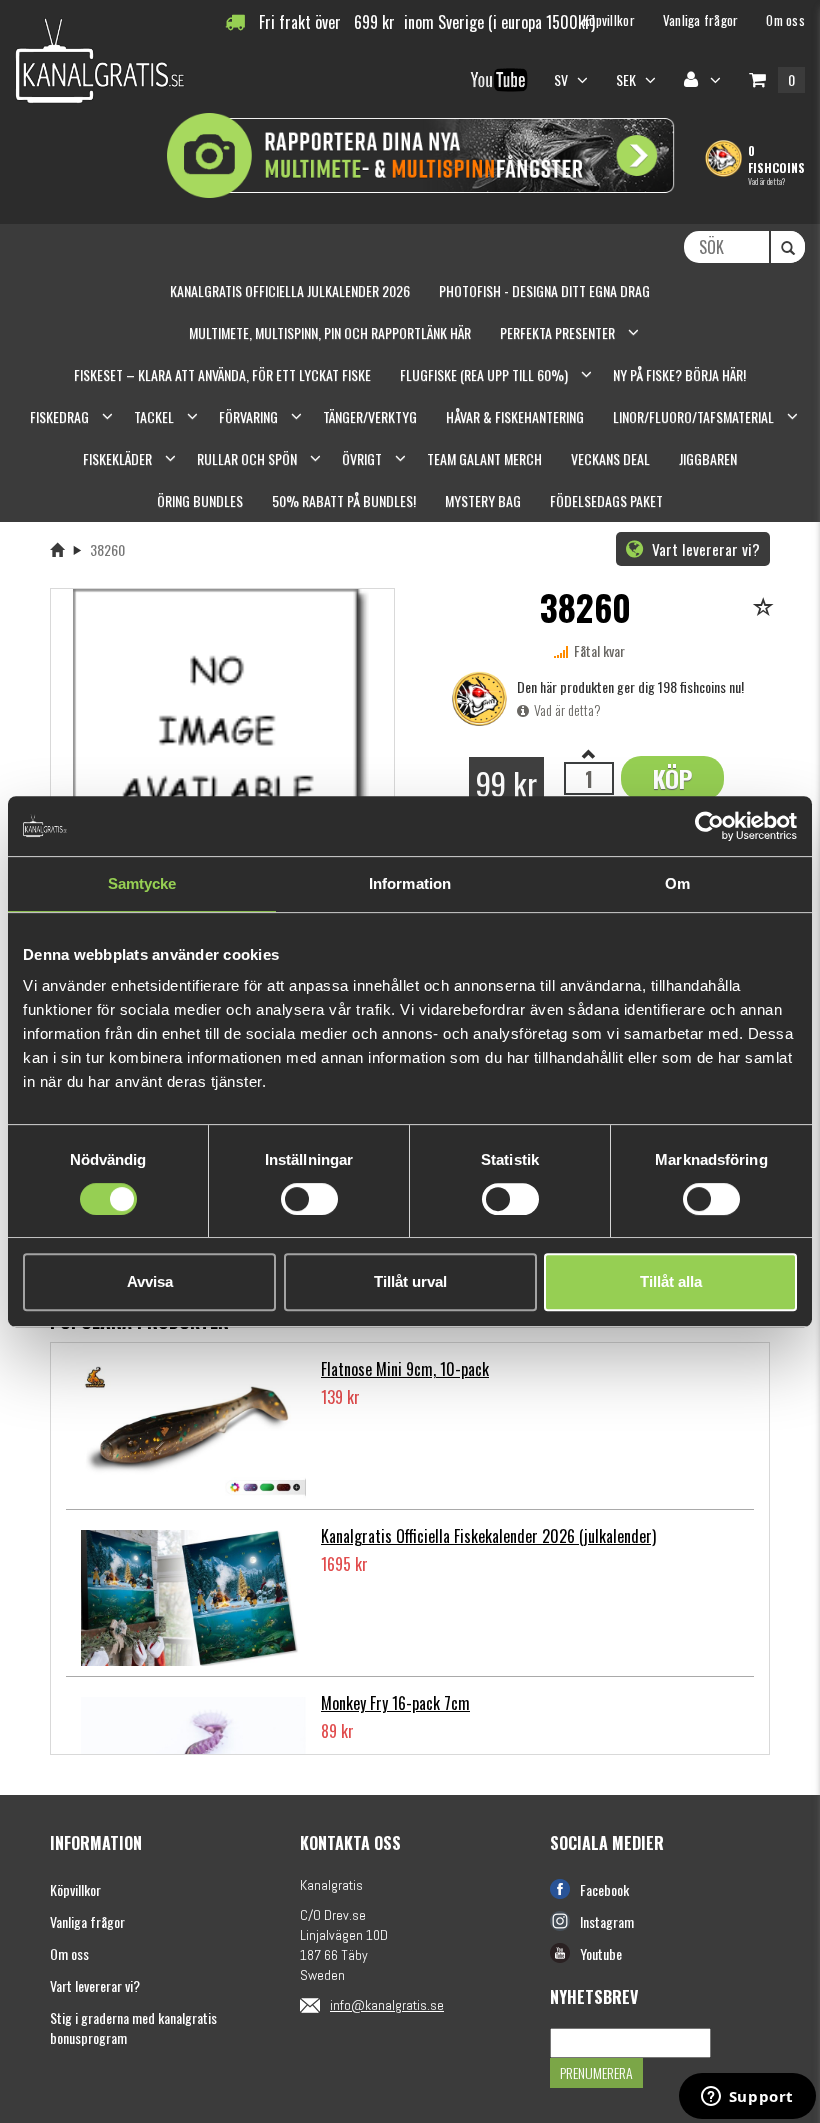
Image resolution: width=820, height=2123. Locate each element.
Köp (672, 778)
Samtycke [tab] (142, 883)
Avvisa (150, 1281)
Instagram (607, 1921)
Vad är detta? (766, 181)
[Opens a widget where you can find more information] (747, 2098)
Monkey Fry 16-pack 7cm (395, 1703)
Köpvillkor (75, 1889)
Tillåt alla (671, 1281)
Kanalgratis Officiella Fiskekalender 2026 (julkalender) (488, 1536)
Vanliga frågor (87, 1921)
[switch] (309, 1199)
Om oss (69, 1953)
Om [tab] (677, 883)
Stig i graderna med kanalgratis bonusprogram (133, 2027)
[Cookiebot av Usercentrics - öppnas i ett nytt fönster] (709, 826)
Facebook (604, 1889)
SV (563, 79)
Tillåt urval (410, 1281)
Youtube (601, 1953)
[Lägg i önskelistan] (766, 608)
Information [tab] (410, 883)
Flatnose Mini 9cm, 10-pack (405, 1369)
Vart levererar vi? (704, 549)
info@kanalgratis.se (387, 2005)
